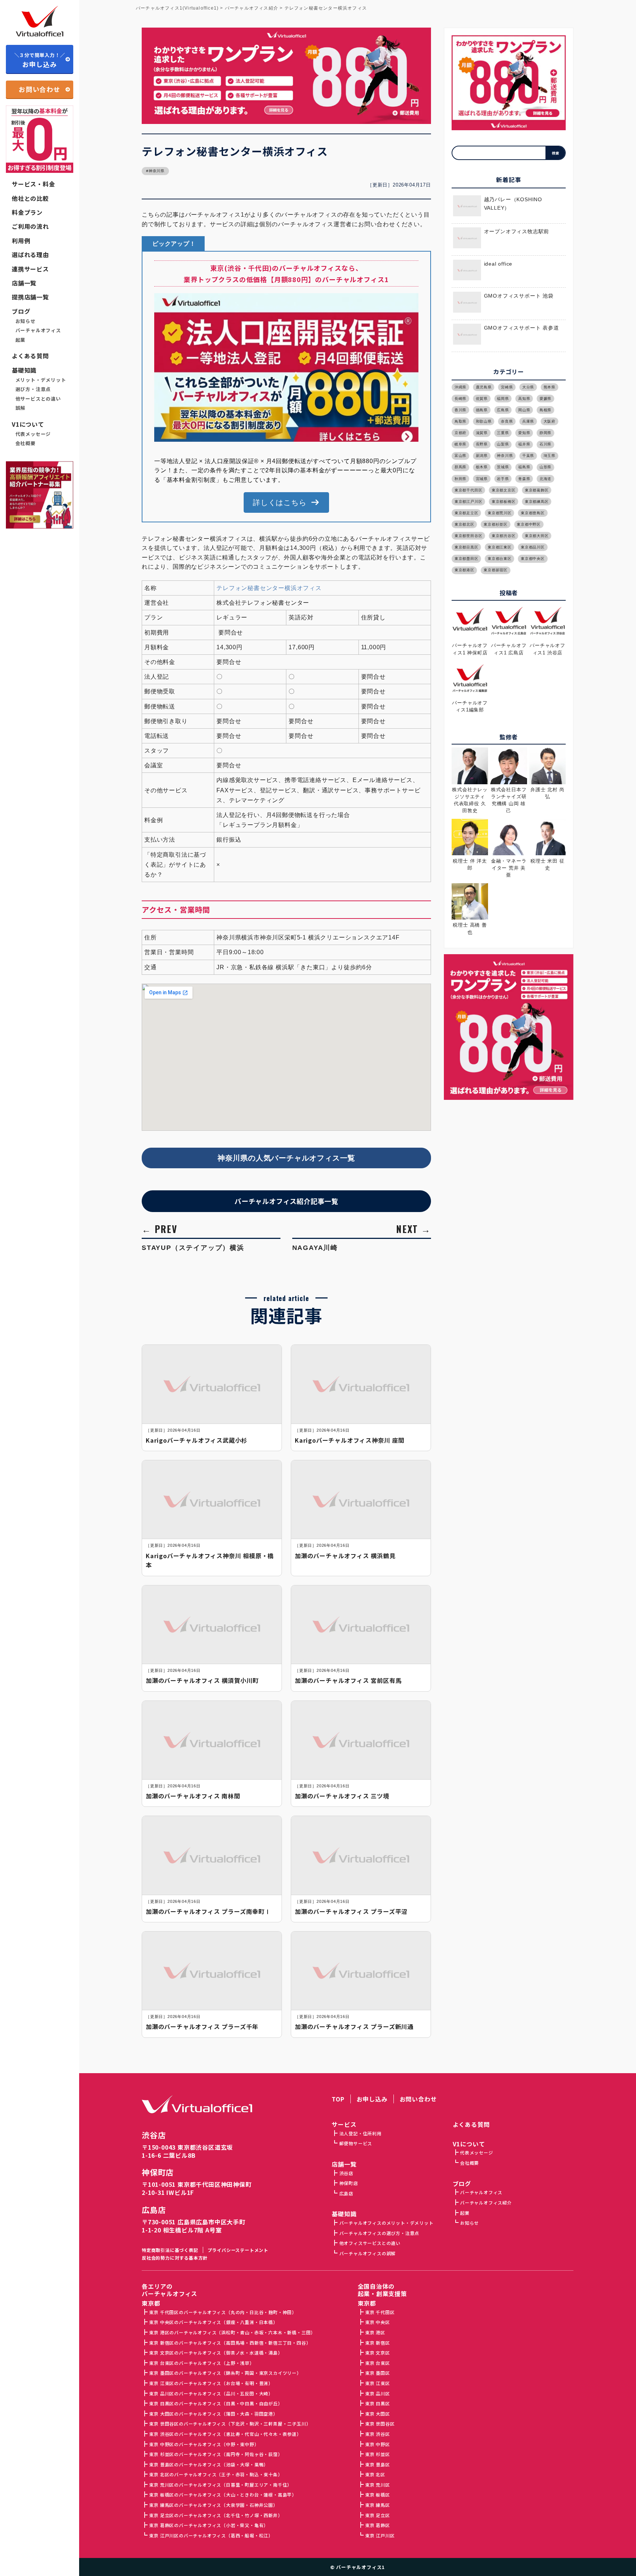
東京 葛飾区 (377, 2525)
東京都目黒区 (467, 547)
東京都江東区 (500, 547)
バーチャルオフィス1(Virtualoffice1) (177, 8)
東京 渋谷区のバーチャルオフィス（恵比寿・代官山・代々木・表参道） (225, 2434)
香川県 (460, 410)
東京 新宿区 (377, 2343)
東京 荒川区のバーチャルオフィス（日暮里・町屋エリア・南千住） (220, 2485)
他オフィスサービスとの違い (370, 2243)
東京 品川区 (377, 2393)
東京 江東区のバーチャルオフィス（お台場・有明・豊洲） (211, 2383)
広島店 (154, 2210)
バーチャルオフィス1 (361, 2567)
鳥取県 (460, 421)
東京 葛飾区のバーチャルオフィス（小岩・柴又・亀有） (209, 2525)
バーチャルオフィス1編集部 (470, 706)
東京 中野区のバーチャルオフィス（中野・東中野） (204, 2444)
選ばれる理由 (30, 255)
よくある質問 (30, 356)
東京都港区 (464, 570)
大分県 (528, 387)
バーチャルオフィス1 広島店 (509, 649)
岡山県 (524, 410)
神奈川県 (157, 171)
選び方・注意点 (33, 389)
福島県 (524, 467)
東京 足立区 (377, 2515)
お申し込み (40, 60)
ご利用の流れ (30, 226)
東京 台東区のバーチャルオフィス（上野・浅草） (202, 2363)
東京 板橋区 (377, 2495)
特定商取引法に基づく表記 (170, 2250)
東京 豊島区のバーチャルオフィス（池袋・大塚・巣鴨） (209, 2464)
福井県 (524, 444)
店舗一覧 (24, 283)
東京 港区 (375, 2332)
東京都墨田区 (467, 559)
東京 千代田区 (380, 2312)
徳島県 (482, 410)
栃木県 (482, 467)
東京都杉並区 (496, 524)
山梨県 (503, 444)
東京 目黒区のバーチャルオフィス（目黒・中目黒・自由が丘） (216, 2403)
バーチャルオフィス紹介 (486, 2202)
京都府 (460, 433)
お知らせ (26, 321)
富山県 (460, 456)
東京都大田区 (537, 536)
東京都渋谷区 (504, 536)
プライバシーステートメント (238, 2250)
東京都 (367, 2303)
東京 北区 (375, 2474)
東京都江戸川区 (469, 502)
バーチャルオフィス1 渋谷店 (547, 649)
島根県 (545, 410)
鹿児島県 (484, 387)
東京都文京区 (504, 490)
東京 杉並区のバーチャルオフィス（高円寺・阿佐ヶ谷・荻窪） (216, 2454)
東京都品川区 (533, 547)
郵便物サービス (356, 2143)
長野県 (482, 444)
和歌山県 (484, 421)
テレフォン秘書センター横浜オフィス (269, 588)
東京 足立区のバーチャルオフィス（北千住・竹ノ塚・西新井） (216, 2515)
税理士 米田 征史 (547, 864)
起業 (21, 340)
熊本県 (550, 387)
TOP (338, 2099)
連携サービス (30, 269)
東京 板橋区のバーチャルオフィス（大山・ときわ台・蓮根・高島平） (223, 2495)
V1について (28, 424)
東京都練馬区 (537, 502)
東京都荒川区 (500, 513)
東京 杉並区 (377, 2454)
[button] (286, 502)
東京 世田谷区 (380, 2424)
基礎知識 (24, 370)
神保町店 (158, 2172)
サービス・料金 (33, 184)
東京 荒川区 (377, 2485)
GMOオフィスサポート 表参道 (522, 328)
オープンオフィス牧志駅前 (517, 232)
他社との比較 (30, 198)
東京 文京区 (377, 2353)
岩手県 (503, 479)
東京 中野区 (377, 2444)
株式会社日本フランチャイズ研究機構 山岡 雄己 (509, 800)
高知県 (524, 399)
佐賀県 (482, 399)
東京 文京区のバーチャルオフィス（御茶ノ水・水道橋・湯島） (216, 2353)
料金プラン (27, 212)
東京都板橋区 (504, 502)
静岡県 (545, 433)
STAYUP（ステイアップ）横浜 (193, 1248)
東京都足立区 (467, 513)
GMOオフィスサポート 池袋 (519, 296)
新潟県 (482, 456)
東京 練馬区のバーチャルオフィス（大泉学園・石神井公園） (213, 2505)
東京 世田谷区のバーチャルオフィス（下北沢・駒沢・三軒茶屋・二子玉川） (230, 2424)
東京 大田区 (377, 2414)
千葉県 (528, 456)
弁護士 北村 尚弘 (547, 793)
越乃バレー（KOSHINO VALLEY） (513, 204)
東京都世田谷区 (469, 536)
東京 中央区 (377, 2322)
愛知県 (524, 433)
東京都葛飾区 (537, 490)
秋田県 (460, 479)
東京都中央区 (533, 559)
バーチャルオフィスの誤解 (368, 2253)
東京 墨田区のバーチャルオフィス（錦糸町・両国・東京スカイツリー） (225, 2373)
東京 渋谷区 (377, 2434)
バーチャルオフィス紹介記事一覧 (286, 1201)
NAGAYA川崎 (315, 1248)
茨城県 (503, 467)
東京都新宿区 (496, 570)
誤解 (21, 408)
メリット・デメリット (41, 380)
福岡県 (503, 399)
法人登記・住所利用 (361, 2133)
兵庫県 (528, 421)
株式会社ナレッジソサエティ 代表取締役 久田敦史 (470, 800)
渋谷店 (154, 2135)
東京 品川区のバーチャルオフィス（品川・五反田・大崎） (211, 2393)
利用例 (21, 241)
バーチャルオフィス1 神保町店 (470, 649)
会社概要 (26, 443)
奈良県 (507, 421)
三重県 (503, 433)
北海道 (545, 479)
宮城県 (482, 479)
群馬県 (460, 467)
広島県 (503, 410)
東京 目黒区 (377, 2403)
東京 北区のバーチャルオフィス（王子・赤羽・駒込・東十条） (216, 2474)
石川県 (545, 444)
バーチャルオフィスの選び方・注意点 (379, 2233)
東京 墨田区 (377, 2373)
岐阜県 (460, 444)
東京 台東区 (377, 2363)
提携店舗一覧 (30, 297)
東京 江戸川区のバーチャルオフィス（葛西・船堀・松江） (211, 2535)
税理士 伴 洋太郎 (470, 864)
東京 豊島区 (377, 2464)
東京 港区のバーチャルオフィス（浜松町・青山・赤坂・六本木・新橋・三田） (232, 2332)
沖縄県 (460, 387)
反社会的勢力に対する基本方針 (175, 2258)
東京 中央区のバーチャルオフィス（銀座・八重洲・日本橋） (213, 2322)
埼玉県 (550, 456)
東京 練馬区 (377, 2505)
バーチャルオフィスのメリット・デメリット (386, 2223)
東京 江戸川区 (380, 2535)
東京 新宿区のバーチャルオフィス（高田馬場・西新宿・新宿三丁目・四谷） (230, 2343)
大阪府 (550, 421)
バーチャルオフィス (38, 330)
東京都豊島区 (533, 513)
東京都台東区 (500, 559)
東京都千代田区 (469, 490)
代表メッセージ (33, 434)
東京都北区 (464, 524)
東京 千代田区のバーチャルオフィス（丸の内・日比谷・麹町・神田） (223, 2312)
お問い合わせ (40, 89)
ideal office (498, 264)
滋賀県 (482, 433)
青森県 (524, 479)
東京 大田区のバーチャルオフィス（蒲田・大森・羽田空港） (213, 2414)
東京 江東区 (377, 2383)
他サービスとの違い (38, 399)
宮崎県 (507, 387)
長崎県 (460, 399)
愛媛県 (545, 399)
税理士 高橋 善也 (470, 928)
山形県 (545, 467)
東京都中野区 (529, 524)
